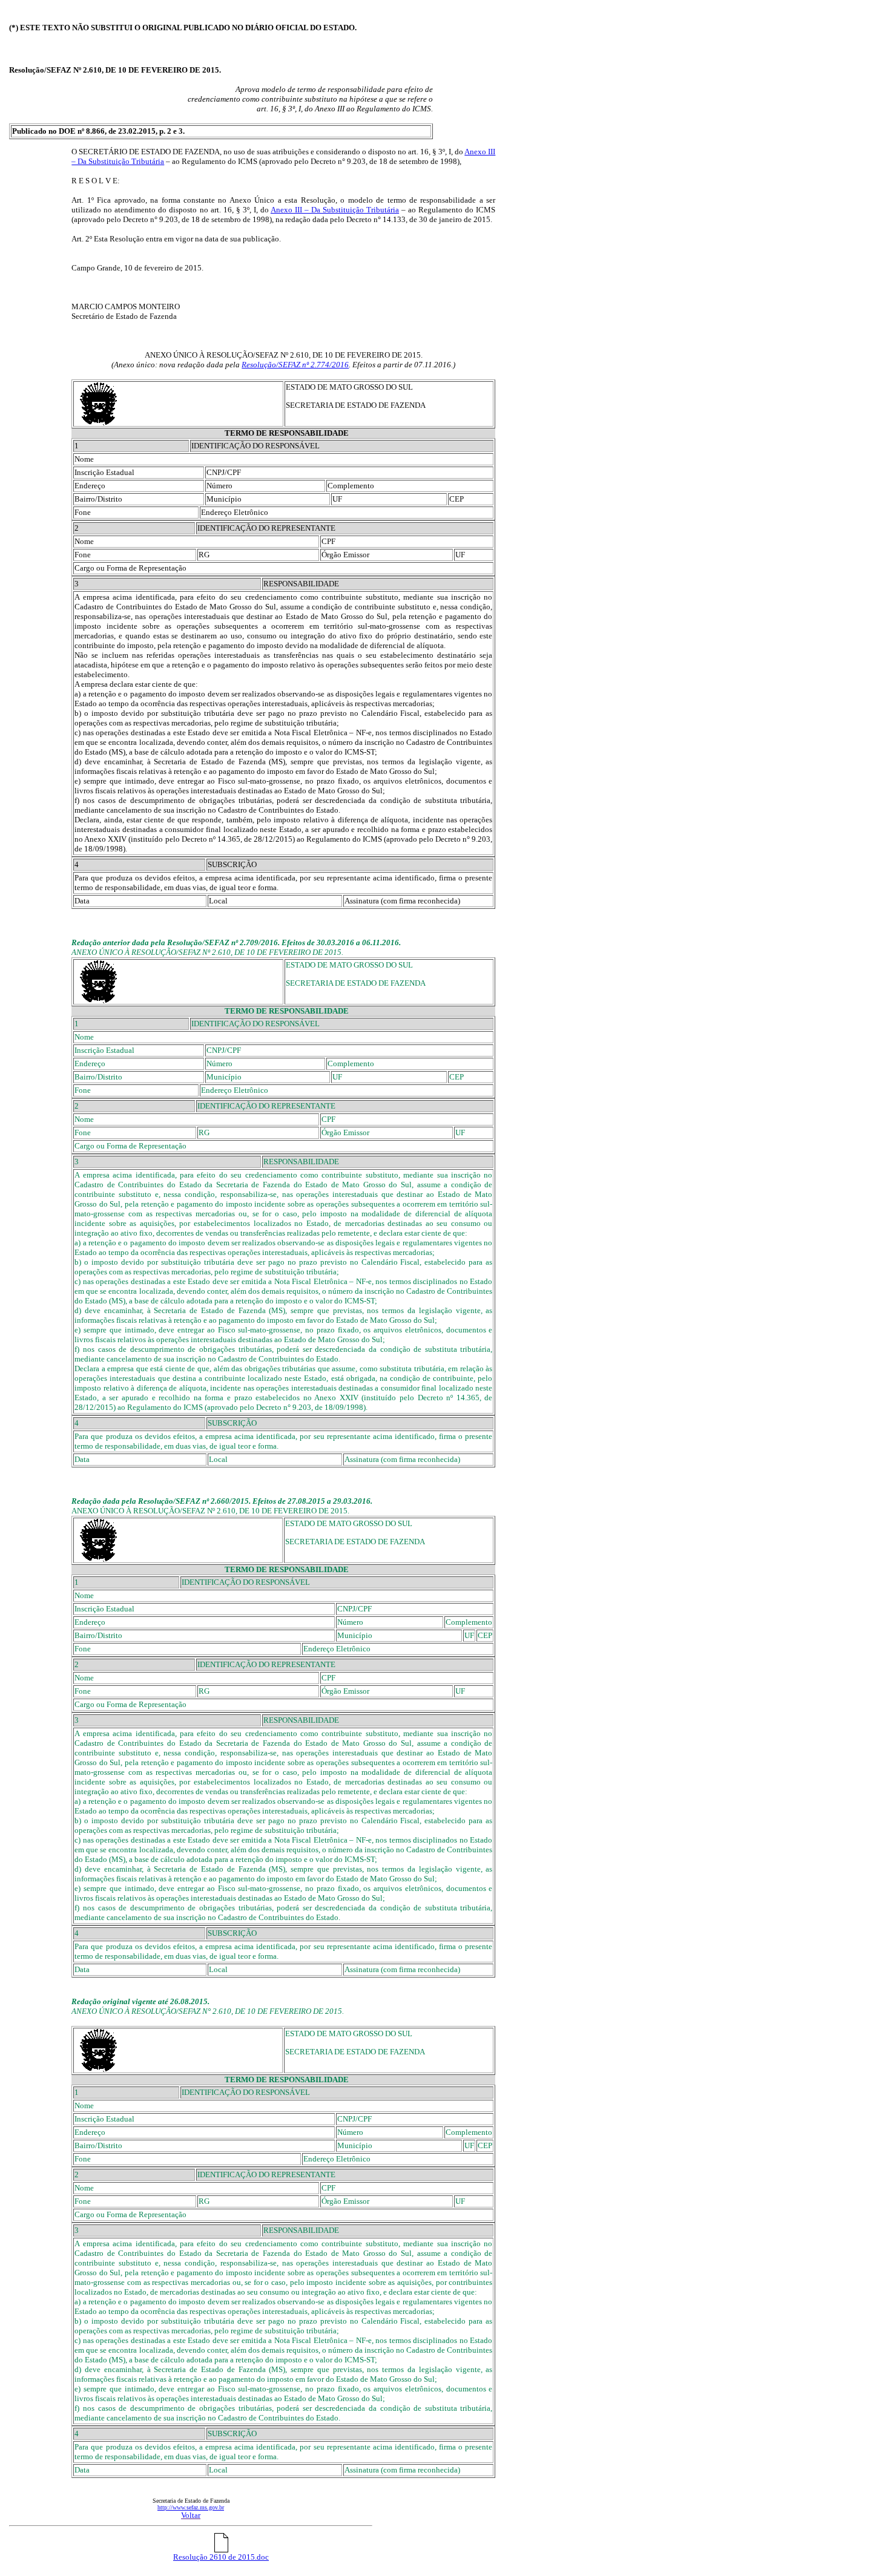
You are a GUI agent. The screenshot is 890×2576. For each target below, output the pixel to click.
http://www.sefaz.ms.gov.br (191, 2507)
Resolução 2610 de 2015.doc (221, 2557)
